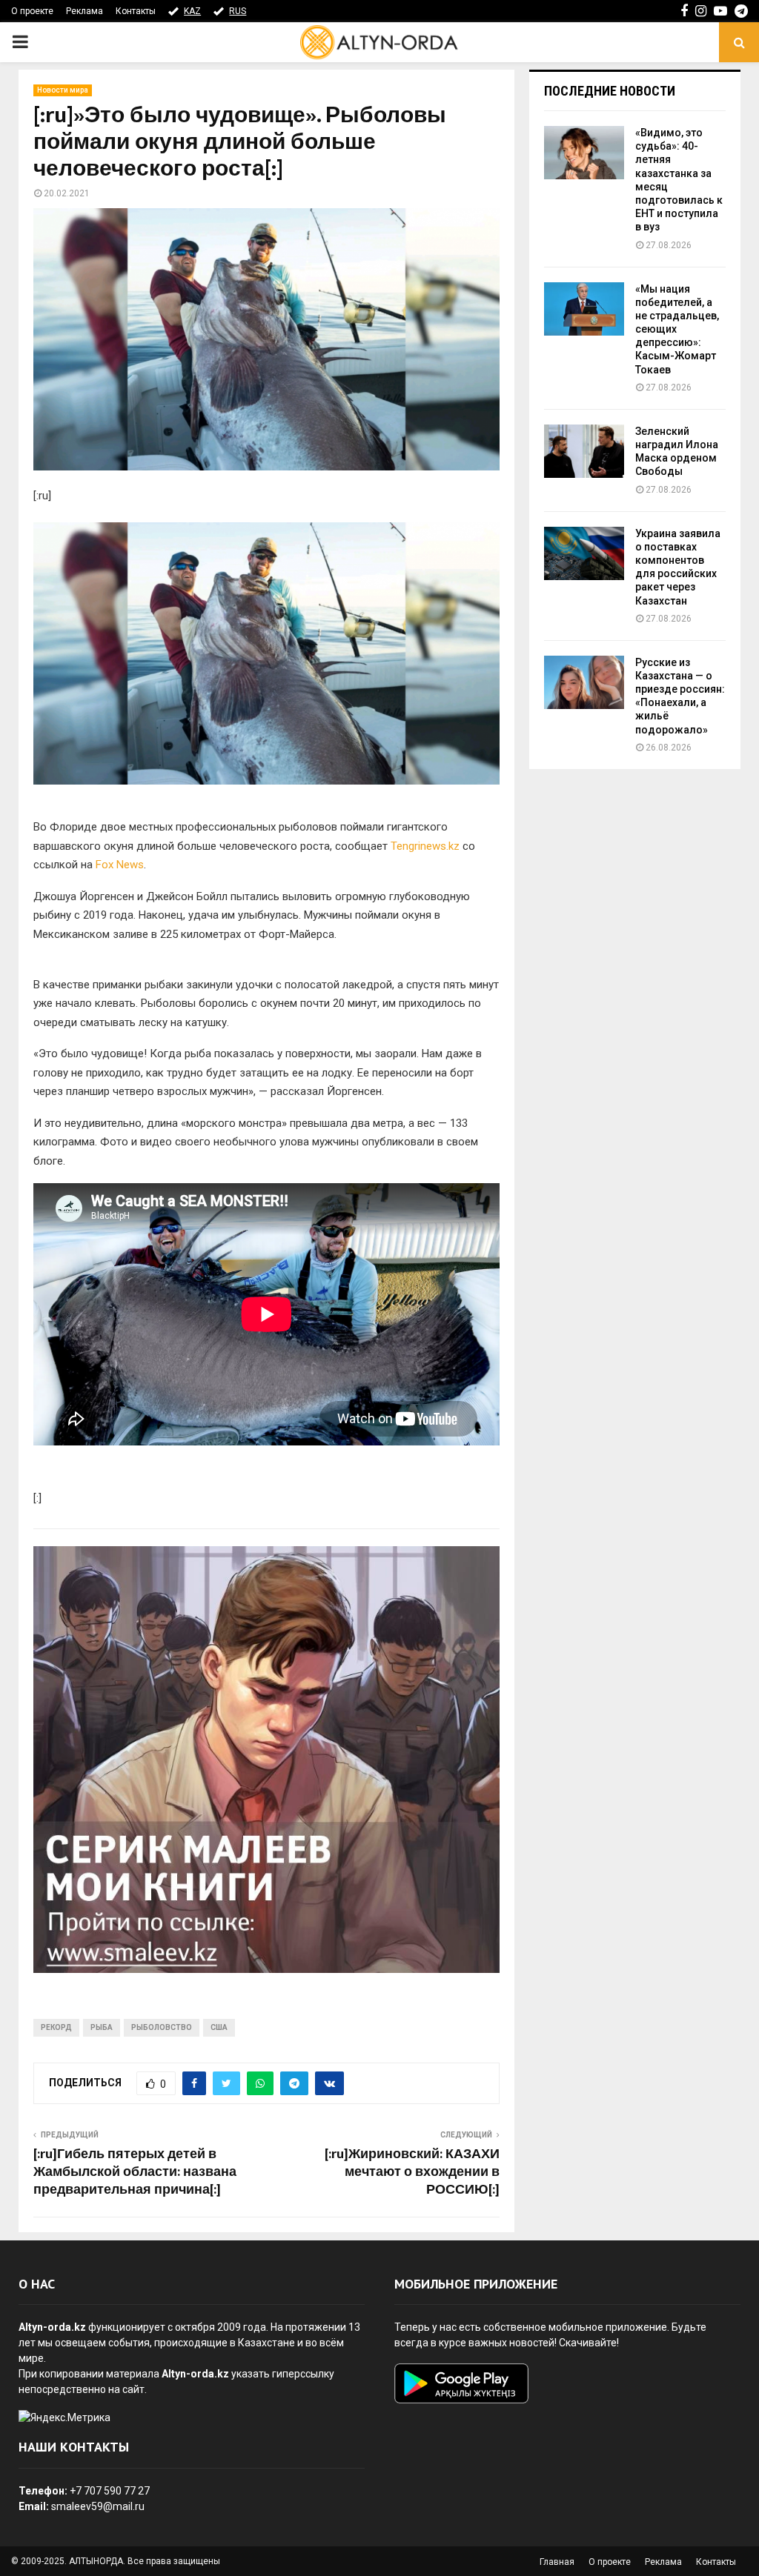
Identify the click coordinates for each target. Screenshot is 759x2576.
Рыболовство (162, 2027)
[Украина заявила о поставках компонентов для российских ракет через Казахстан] (584, 553)
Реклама (84, 11)
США (219, 2027)
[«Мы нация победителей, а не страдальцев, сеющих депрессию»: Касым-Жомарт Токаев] (584, 309)
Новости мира (63, 90)
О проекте (32, 11)
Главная (557, 2562)
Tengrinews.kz (425, 846)
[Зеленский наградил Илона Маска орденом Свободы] (584, 451)
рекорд (56, 2027)
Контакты (136, 11)
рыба (102, 2027)
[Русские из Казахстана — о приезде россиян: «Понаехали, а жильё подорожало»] (584, 682)
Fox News (120, 865)
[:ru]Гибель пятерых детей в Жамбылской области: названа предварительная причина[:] (135, 2172)
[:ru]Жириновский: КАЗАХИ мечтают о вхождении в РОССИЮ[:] (412, 2172)
